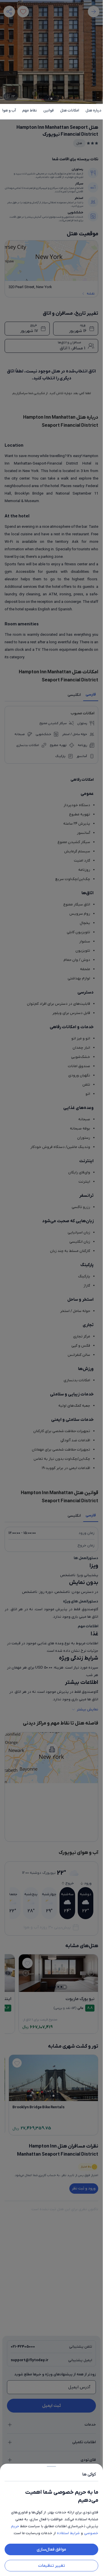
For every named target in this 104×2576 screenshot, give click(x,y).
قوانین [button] (49, 110)
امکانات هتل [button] (70, 110)
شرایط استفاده (68, 2533)
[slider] (51, 2465)
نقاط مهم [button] (30, 110)
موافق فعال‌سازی (51, 2549)
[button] (51, 1288)
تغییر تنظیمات (52, 2566)
